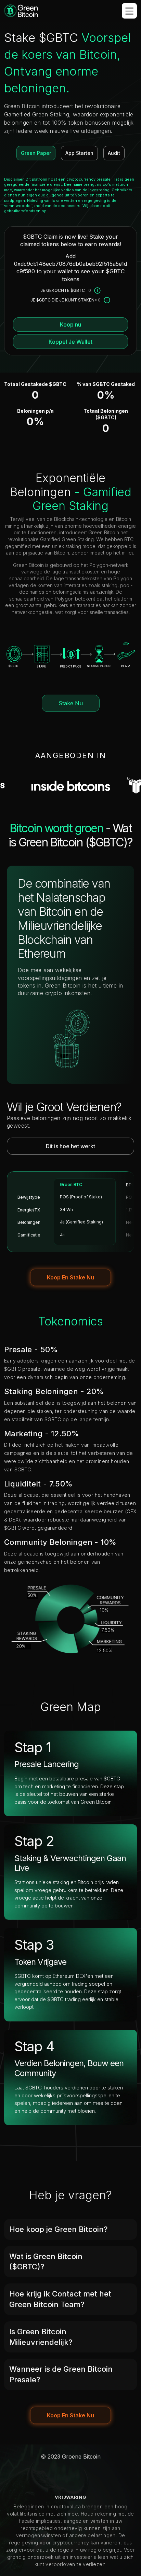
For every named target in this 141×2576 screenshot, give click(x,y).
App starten (79, 153)
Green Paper (36, 153)
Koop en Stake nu (70, 1277)
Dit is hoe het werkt (70, 1146)
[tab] (70, 2229)
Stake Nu (71, 703)
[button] (70, 2229)
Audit (114, 153)
